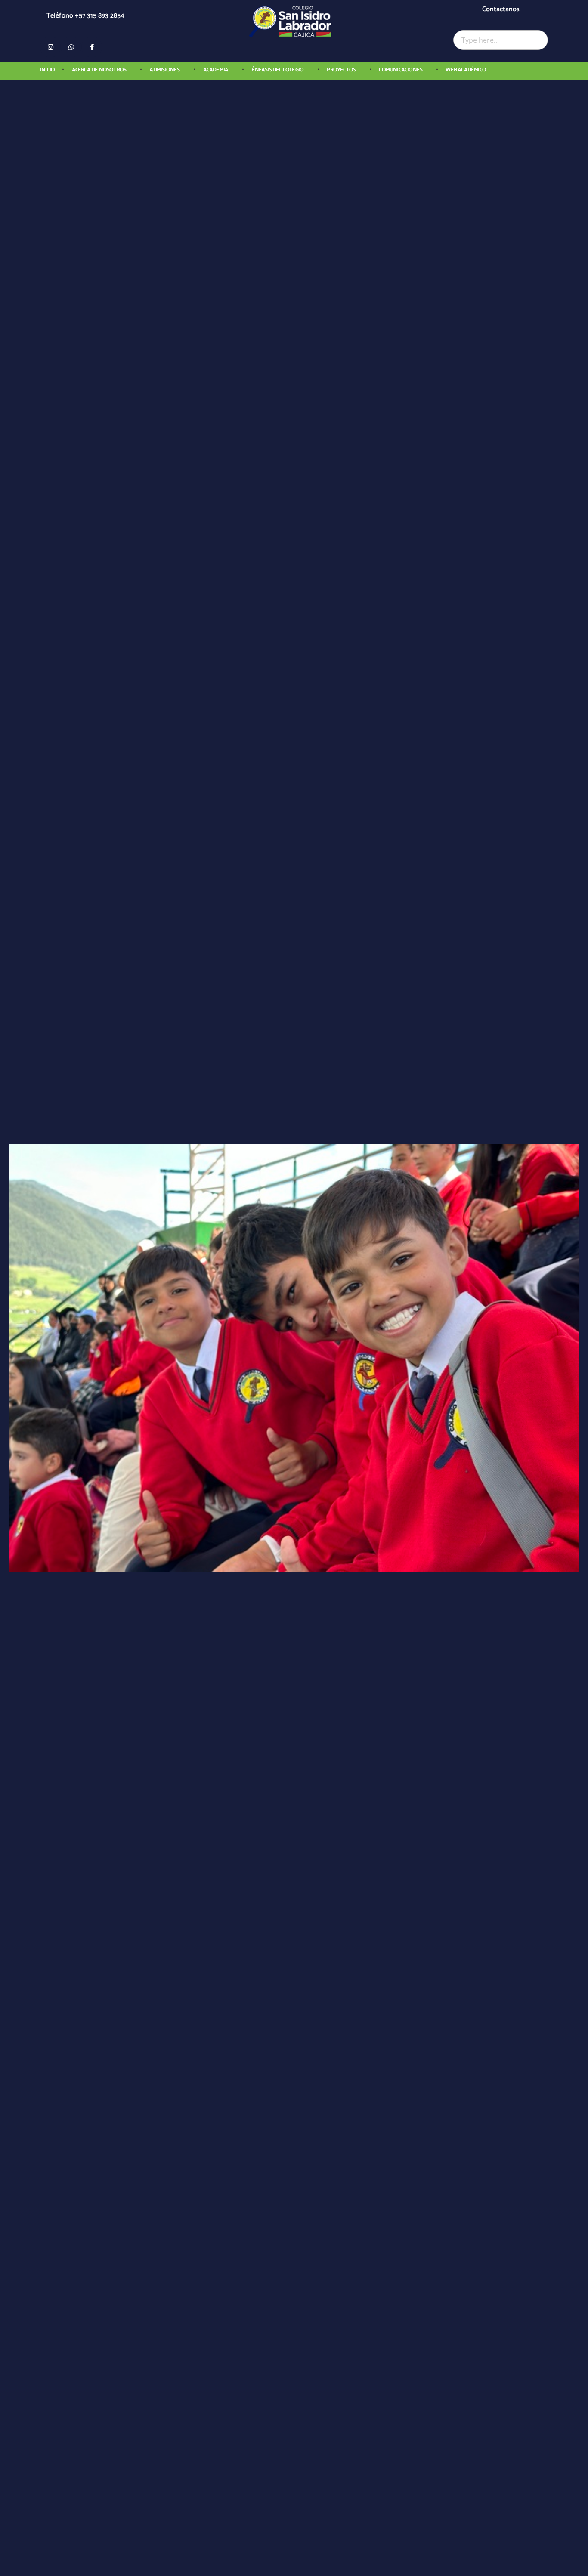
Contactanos (501, 9)
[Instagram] (50, 47)
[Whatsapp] (71, 47)
